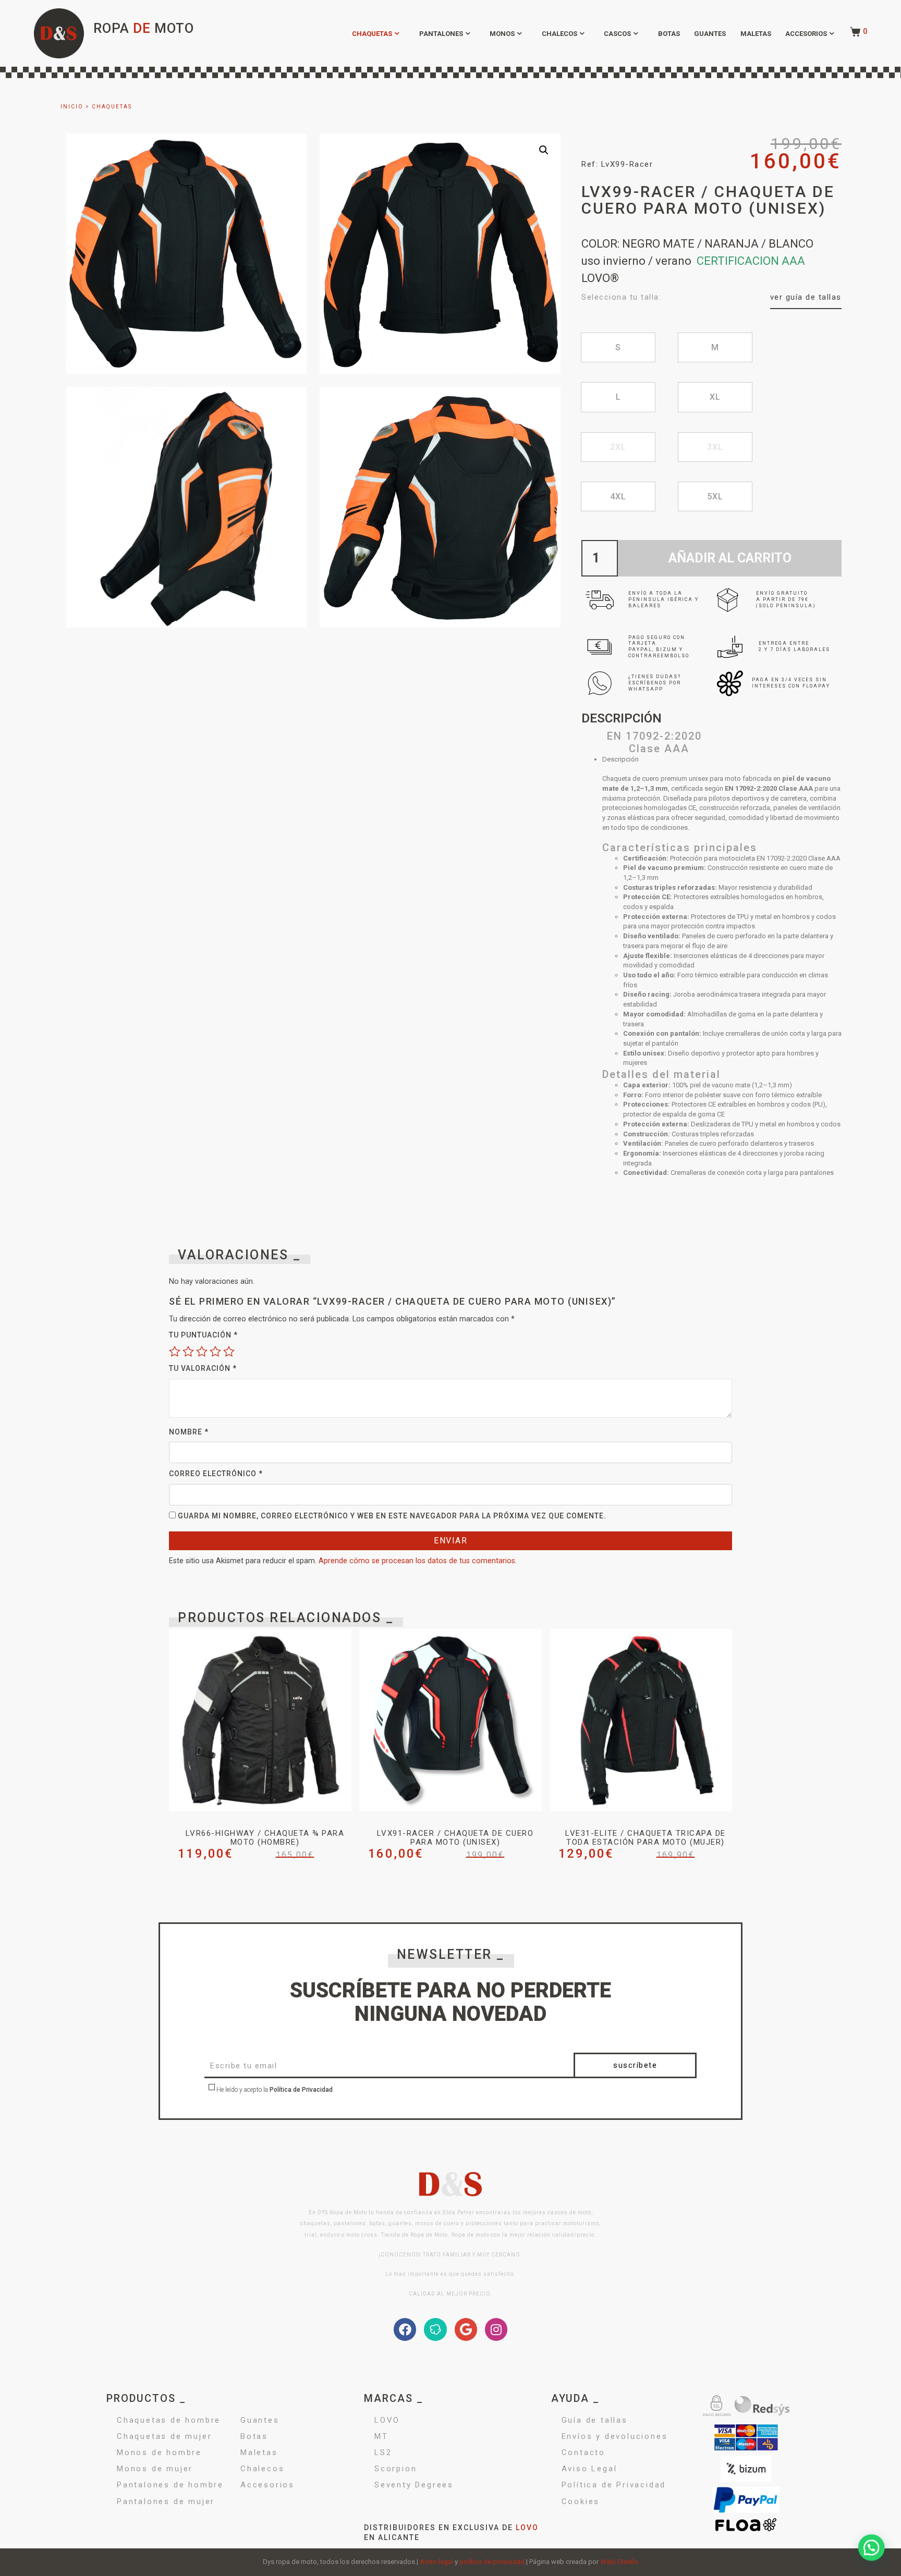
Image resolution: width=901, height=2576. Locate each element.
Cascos (617, 34)
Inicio (72, 107)
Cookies (581, 2501)
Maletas (756, 34)
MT (381, 2436)
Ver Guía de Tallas (806, 297)
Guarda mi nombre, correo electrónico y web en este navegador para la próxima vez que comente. (392, 1516)
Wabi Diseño (619, 2562)
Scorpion (395, 2469)
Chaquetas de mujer (164, 2436)
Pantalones (441, 34)
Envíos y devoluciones (615, 2436)
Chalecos (559, 34)
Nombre (189, 1432)
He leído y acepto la (274, 2090)
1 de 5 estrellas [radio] (175, 1351)
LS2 (383, 2452)
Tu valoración (203, 1368)
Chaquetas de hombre (169, 2420)
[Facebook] (405, 2329)
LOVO (387, 2420)
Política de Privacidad (301, 2090)
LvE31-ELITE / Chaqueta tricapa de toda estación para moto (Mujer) (646, 1838)
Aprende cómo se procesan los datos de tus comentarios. (418, 1561)
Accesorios (806, 34)
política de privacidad (492, 2562)
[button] (544, 150)
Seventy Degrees (414, 2485)
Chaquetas (372, 34)
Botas (669, 34)
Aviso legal (436, 2562)
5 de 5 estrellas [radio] (229, 1351)
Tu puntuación (203, 1335)
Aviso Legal (589, 2469)
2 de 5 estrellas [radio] (188, 1351)
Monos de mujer (155, 2469)
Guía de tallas (595, 2420)
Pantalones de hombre (170, 2485)
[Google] (466, 2329)
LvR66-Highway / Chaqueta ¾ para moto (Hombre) (265, 1838)
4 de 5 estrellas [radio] (215, 1351)
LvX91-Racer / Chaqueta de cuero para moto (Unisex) (455, 1838)
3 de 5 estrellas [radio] (202, 1351)
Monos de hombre (159, 2452)
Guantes (710, 34)
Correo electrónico (216, 1474)
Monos (502, 34)
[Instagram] (496, 2329)
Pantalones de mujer (166, 2501)
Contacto (583, 2452)
